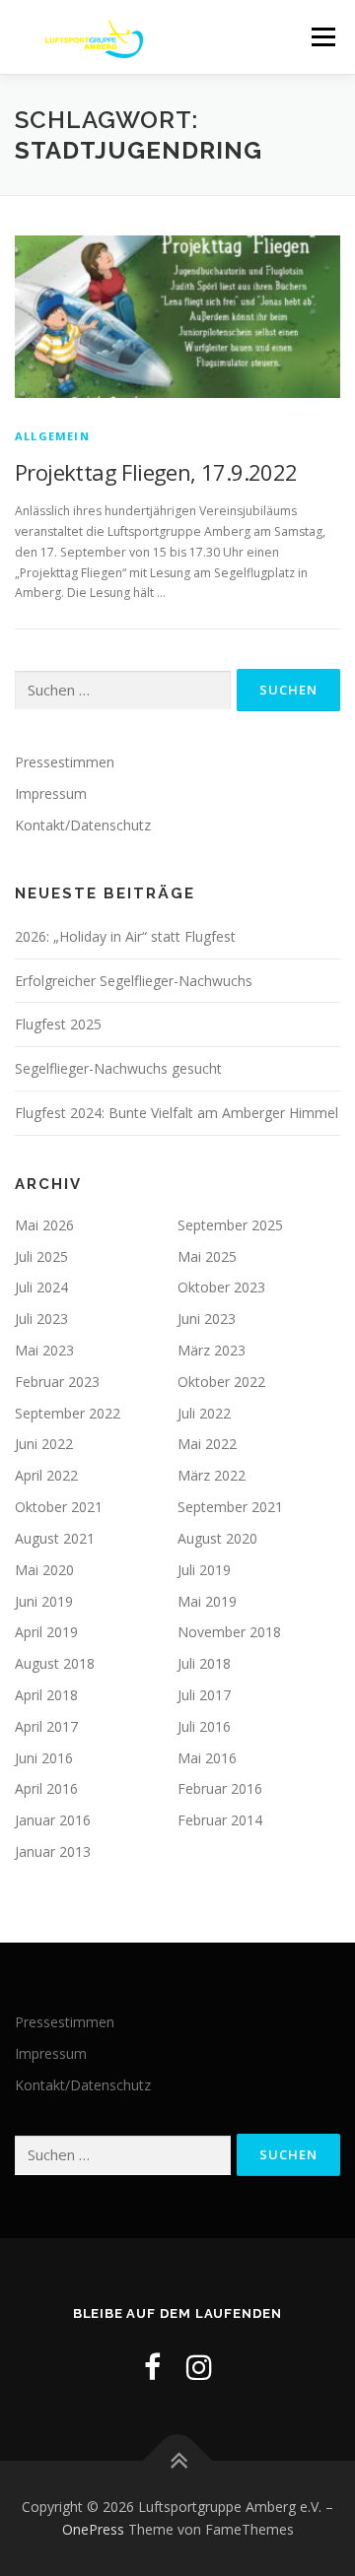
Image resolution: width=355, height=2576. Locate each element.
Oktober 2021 (59, 1507)
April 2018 (46, 1695)
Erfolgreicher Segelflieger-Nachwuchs (134, 981)
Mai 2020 (44, 1570)
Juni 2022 (44, 1444)
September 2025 (230, 1225)
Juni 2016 (44, 1758)
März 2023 (212, 1350)
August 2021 (55, 1538)
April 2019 (46, 1632)
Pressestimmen (65, 762)
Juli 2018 (204, 1663)
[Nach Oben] (178, 2460)
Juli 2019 (204, 1570)
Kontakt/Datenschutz (83, 825)
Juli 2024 (41, 1287)
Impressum (51, 793)
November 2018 (229, 1632)
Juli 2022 (204, 1413)
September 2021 (230, 1507)
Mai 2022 (207, 1444)
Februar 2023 (57, 1382)
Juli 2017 (204, 1695)
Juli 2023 (41, 1319)
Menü (322, 37)
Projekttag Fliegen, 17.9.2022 (156, 472)
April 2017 (46, 1726)
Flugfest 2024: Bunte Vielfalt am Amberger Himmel (177, 1113)
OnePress (93, 2529)
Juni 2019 (44, 1601)
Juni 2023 (207, 1319)
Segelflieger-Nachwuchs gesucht (118, 1068)
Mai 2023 (44, 1350)
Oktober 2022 (221, 1382)
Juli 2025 (41, 1256)
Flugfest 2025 (58, 1024)
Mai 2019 (207, 1601)
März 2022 (212, 1475)
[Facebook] (152, 2367)
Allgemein (52, 436)
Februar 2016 (220, 1788)
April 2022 (46, 1475)
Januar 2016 (53, 1820)
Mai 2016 (207, 1758)
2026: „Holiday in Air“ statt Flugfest (125, 936)
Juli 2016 (204, 1726)
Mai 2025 (207, 1256)
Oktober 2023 (221, 1287)
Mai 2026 (44, 1225)
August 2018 (55, 1663)
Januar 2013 (53, 1851)
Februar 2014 (220, 1820)
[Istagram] (199, 2367)
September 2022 (68, 1413)
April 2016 (46, 1788)
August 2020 (217, 1538)
